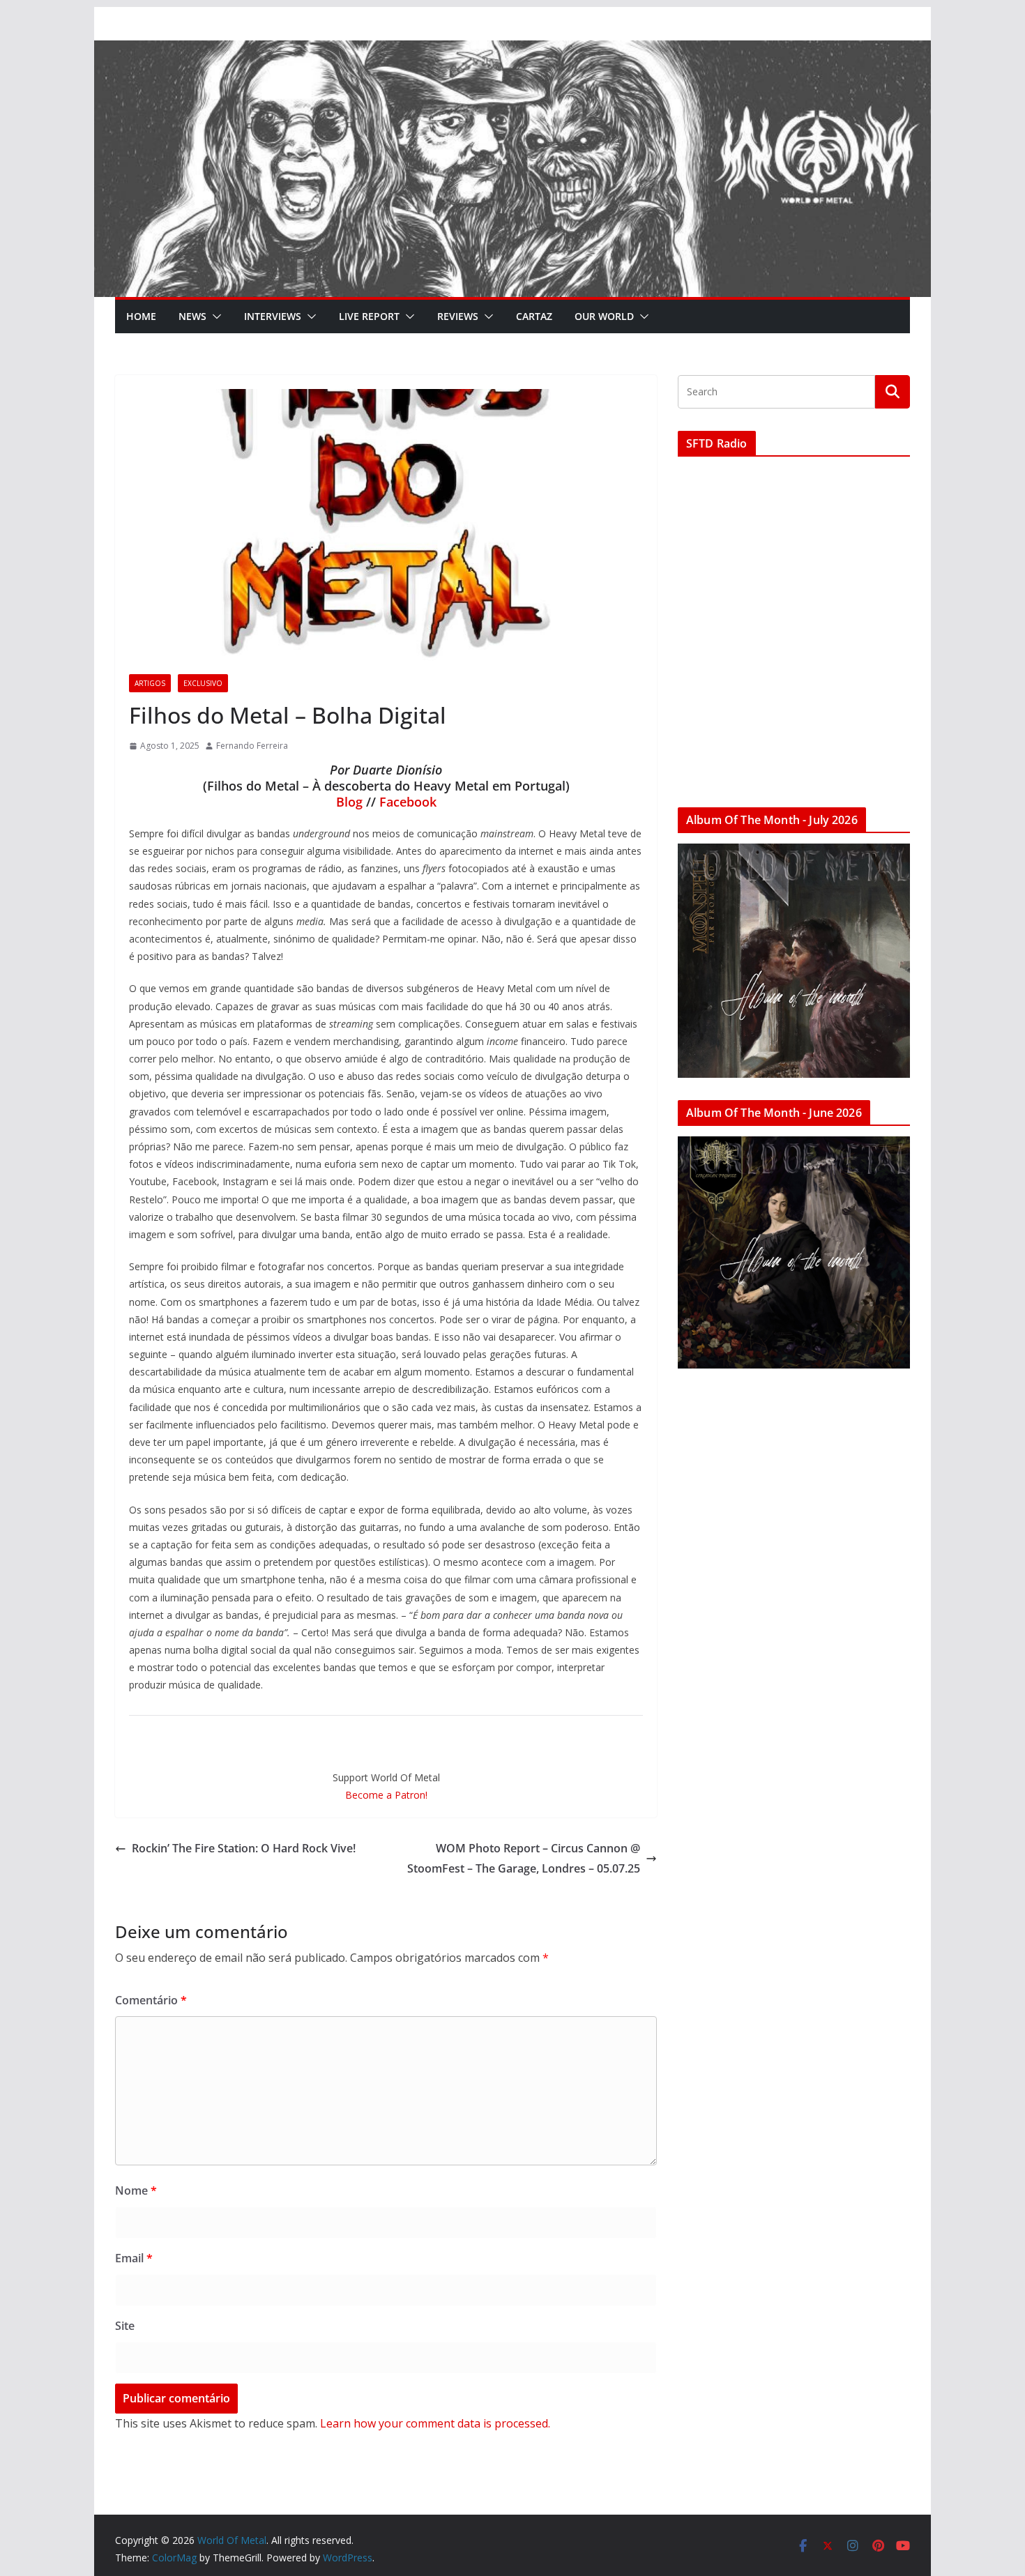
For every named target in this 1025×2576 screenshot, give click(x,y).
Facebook (408, 802)
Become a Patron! (386, 1795)
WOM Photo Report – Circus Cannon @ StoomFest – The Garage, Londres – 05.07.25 (524, 1858)
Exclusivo (203, 683)
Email (134, 2258)
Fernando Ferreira (252, 746)
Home (141, 316)
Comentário (151, 2000)
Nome (136, 2190)
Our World (604, 316)
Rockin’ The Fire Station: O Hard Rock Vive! (244, 1848)
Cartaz (534, 316)
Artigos (150, 683)
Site (125, 2326)
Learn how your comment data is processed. (435, 2423)
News (192, 316)
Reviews (458, 316)
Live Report (369, 316)
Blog (349, 802)
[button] (214, 317)
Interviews (273, 316)
